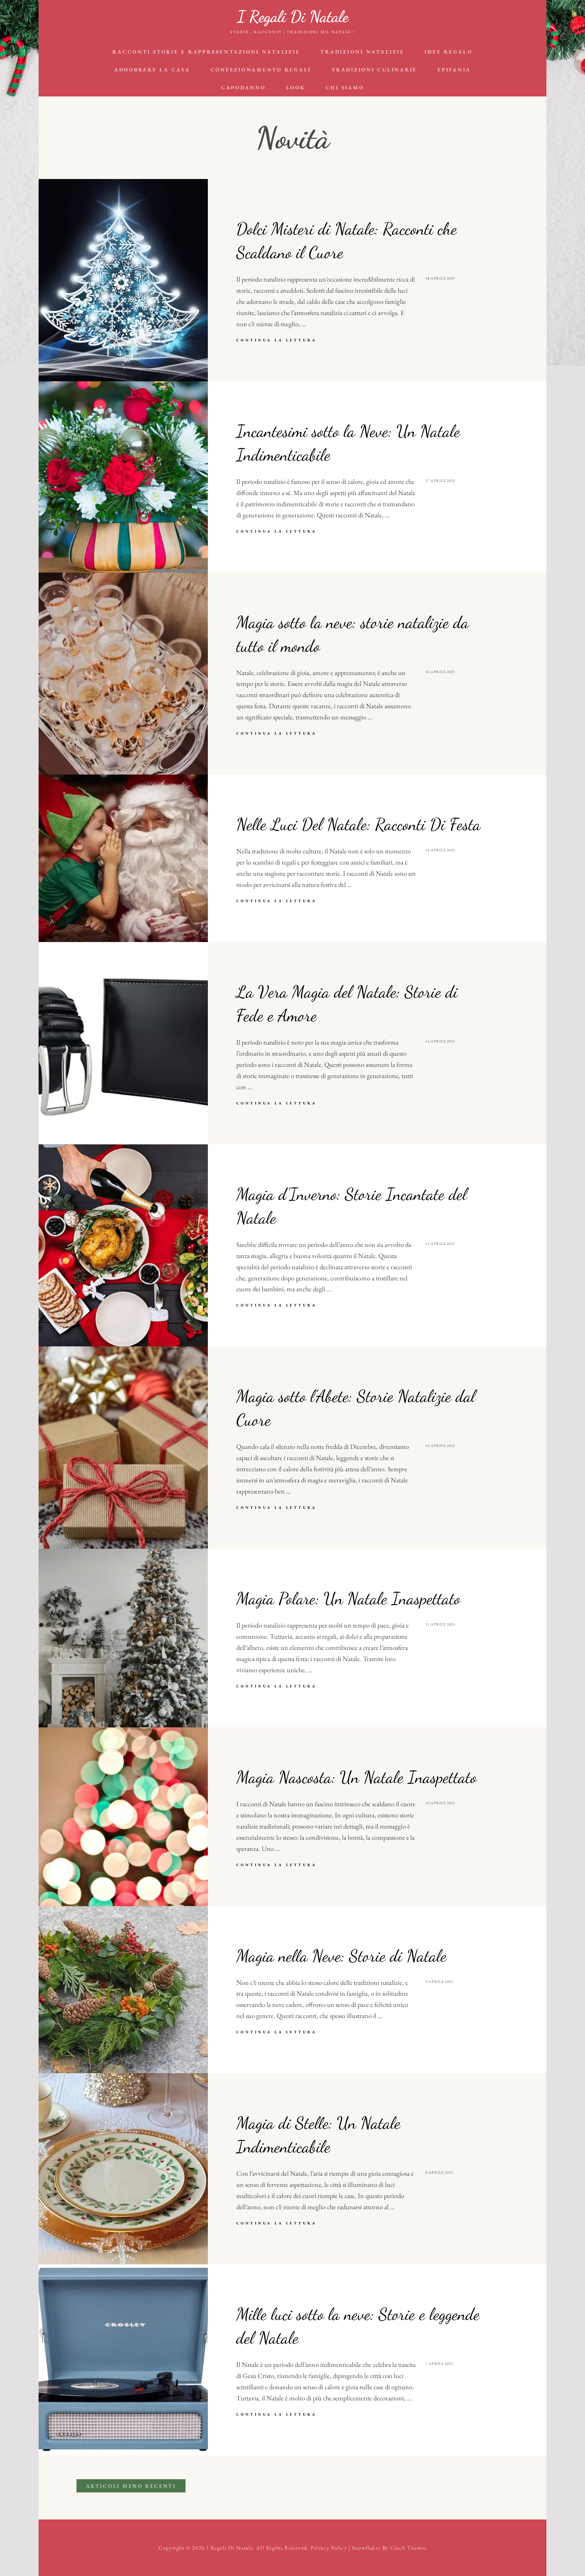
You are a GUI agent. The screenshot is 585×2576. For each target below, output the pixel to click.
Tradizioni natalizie (362, 52)
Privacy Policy (329, 2548)
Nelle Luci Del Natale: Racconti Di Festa (359, 824)
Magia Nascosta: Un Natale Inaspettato (356, 1777)
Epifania (454, 70)
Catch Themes (408, 2548)
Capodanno (243, 87)
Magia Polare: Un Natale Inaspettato (348, 1598)
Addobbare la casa (152, 70)
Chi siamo (345, 87)
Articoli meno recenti (131, 2486)
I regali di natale (293, 16)
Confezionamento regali (261, 70)
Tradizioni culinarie (374, 70)
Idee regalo (448, 52)
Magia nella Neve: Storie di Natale (341, 1956)
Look (296, 87)
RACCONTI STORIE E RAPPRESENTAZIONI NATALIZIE (206, 52)
